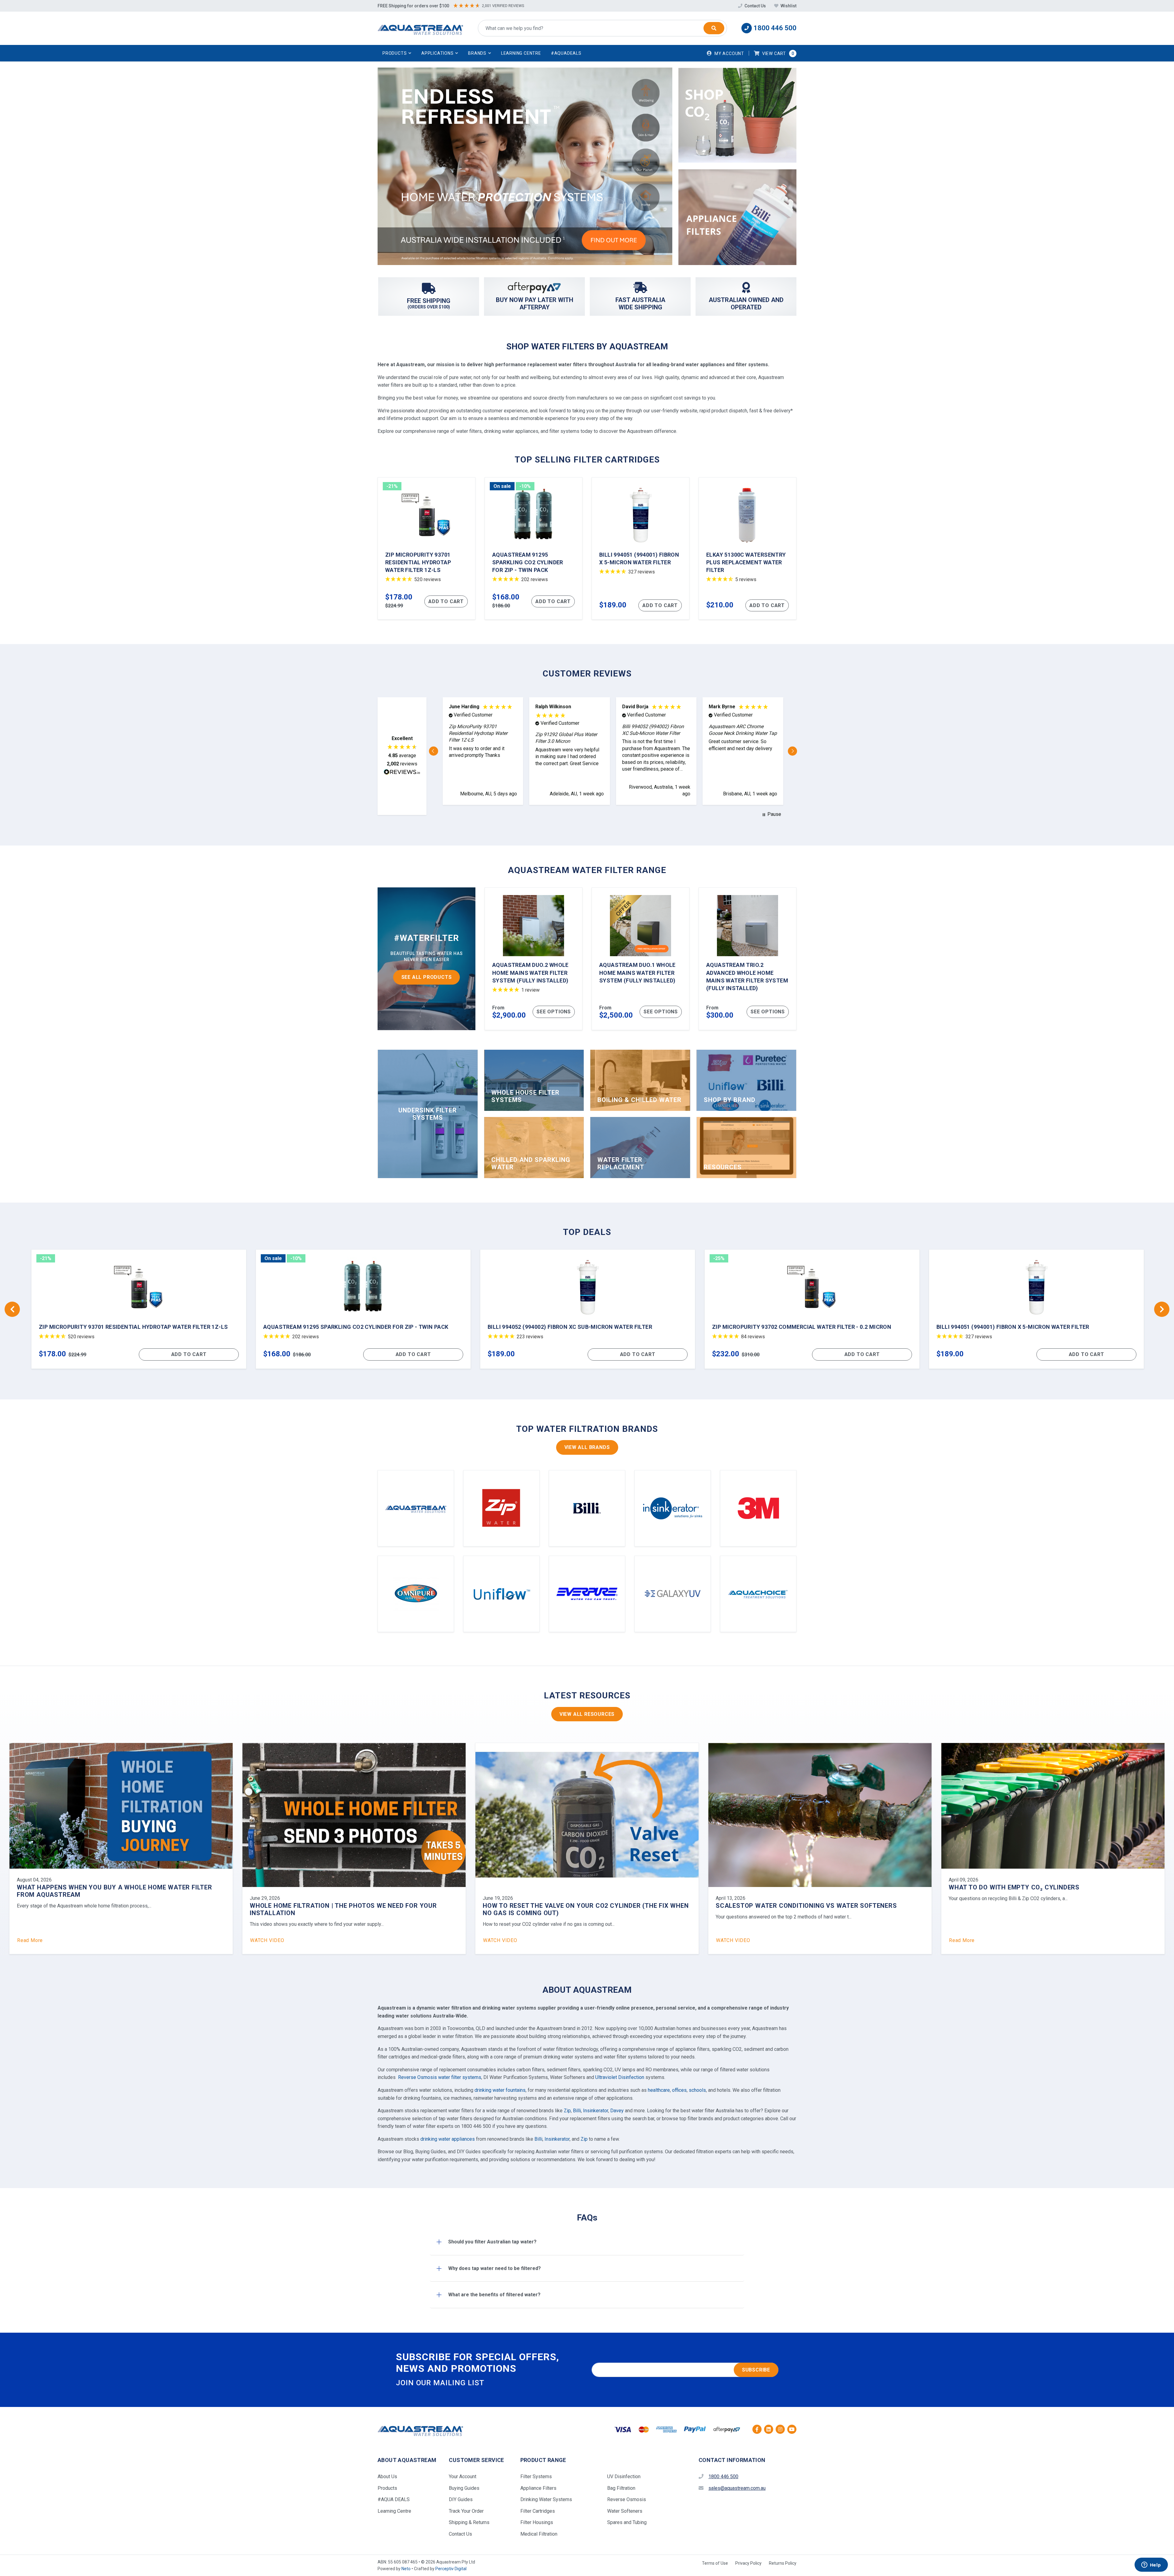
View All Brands (587, 1447)
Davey (617, 2111)
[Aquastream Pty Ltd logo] (420, 28)
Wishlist (788, 6)
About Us (387, 2476)
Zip (567, 2111)
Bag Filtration (621, 2488)
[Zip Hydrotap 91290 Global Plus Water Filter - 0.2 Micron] (588, 1309)
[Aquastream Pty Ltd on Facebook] (757, 2429)
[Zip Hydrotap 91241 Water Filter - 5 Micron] (1036, 1309)
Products (387, 2488)
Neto (406, 2569)
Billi (577, 2111)
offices (679, 2090)
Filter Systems (536, 2476)
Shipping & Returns (469, 2522)
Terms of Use (715, 2563)
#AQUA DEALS (394, 2499)
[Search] (714, 28)
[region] (613, 751)
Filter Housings (537, 2522)
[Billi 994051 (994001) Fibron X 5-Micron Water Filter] (641, 548)
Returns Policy (783, 2563)
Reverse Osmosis (627, 2499)
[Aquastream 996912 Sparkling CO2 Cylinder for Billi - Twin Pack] (812, 1309)
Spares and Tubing (627, 2522)
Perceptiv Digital (451, 2569)
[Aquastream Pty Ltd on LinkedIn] (769, 2429)
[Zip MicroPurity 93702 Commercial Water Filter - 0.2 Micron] (139, 1309)
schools (697, 2090)
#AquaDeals (566, 53)
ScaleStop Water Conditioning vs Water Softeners (107, 1906)
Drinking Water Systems (546, 2499)
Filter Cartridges (538, 2511)
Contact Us (755, 6)
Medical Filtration (539, 2534)
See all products (427, 977)
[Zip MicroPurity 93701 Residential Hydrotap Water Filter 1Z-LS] (426, 548)
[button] (397, 53)
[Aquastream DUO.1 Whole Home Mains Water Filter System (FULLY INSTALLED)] (641, 959)
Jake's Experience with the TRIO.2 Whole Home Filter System (820, 1906)
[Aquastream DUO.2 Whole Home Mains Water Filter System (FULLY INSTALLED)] (533, 959)
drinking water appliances (448, 2139)
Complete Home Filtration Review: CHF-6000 (558, 1906)
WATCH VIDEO (34, 1940)
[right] (1162, 1309)
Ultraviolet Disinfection (620, 2077)
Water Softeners (625, 2511)
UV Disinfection (624, 2476)
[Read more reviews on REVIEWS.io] (402, 773)
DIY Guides (461, 2499)
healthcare (659, 2090)
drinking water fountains (500, 2090)
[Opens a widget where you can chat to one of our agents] (1151, 2565)
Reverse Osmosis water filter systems (440, 2077)
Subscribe (756, 2370)
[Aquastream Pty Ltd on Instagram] (780, 2429)
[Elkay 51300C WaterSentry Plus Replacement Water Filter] (748, 548)
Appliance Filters (538, 2488)
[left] (12, 1309)
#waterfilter (426, 938)
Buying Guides (464, 2488)
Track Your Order (466, 2511)
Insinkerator (596, 2111)
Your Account (463, 2476)
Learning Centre (521, 53)
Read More (263, 1940)
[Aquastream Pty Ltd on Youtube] (792, 2429)
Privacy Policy (748, 2563)
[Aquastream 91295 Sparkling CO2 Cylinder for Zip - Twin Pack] (533, 548)
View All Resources (587, 1714)
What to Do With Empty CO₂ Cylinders (315, 1887)
